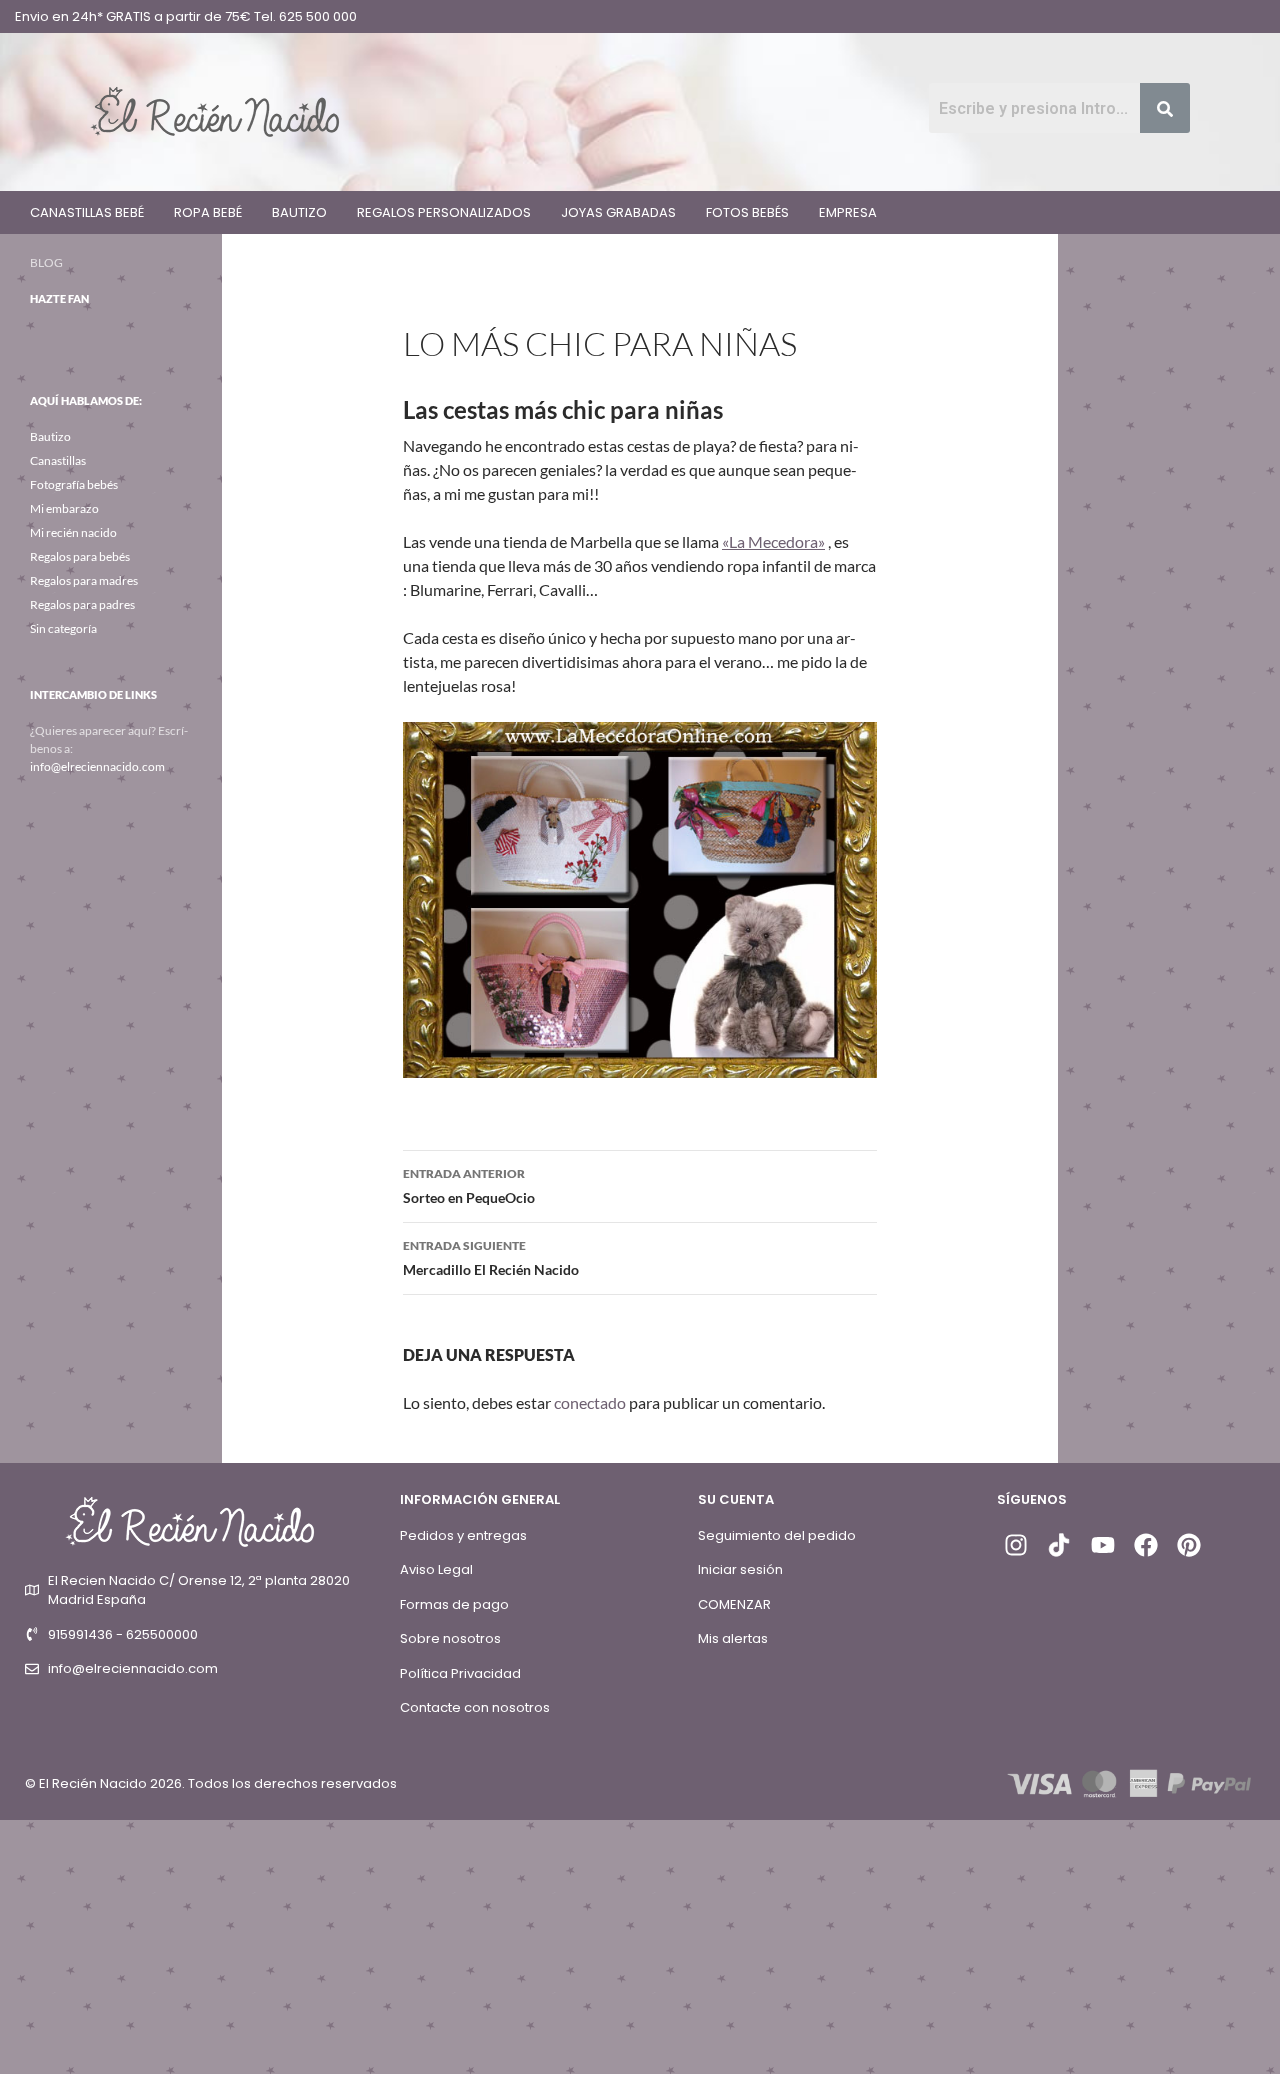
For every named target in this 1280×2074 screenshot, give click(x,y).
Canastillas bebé (87, 212)
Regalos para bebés (80, 556)
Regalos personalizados (444, 212)
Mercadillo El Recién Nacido (491, 1258)
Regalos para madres (84, 580)
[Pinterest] (1189, 1545)
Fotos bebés (747, 212)
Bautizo (299, 212)
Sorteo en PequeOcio (469, 1186)
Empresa (848, 212)
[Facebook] (1146, 1545)
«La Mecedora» (773, 541)
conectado (590, 1402)
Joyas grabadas (618, 212)
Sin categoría (63, 628)
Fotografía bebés (74, 484)
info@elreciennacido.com (97, 766)
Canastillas (58, 460)
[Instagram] (1016, 1545)
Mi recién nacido (73, 532)
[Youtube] (1102, 1545)
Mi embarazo (64, 508)
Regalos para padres (82, 604)
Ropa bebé (208, 212)
